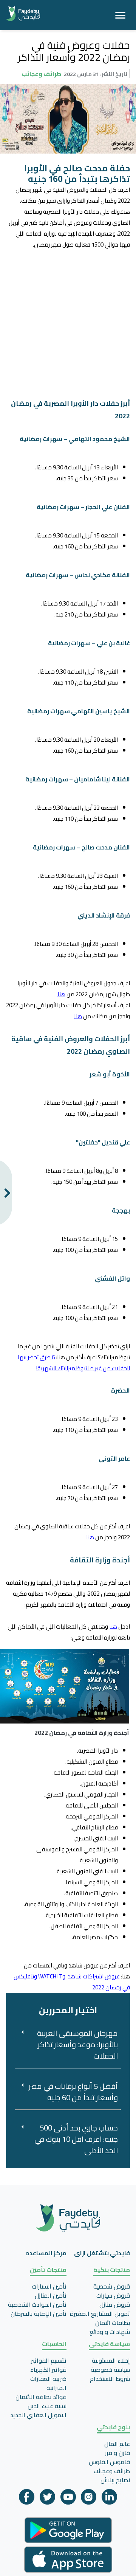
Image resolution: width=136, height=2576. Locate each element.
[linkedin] (109, 2499)
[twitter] (47, 2499)
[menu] (120, 15)
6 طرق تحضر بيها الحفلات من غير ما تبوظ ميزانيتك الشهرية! (74, 1363)
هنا (61, 994)
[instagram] (89, 2499)
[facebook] (27, 2499)
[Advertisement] (68, 318)
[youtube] (68, 2499)
